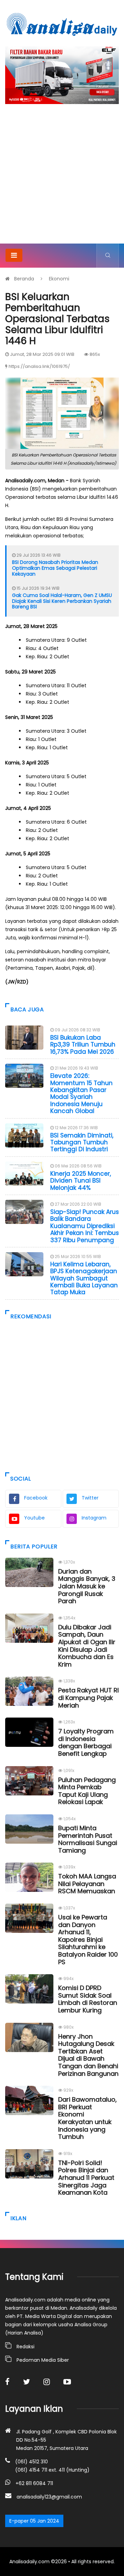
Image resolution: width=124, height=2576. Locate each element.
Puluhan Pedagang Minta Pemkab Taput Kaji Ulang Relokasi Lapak (87, 1791)
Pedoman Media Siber (43, 2360)
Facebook (36, 1498)
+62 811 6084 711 (34, 2483)
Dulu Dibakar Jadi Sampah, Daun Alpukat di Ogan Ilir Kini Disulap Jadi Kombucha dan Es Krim (87, 1646)
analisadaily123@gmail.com (49, 2497)
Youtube (34, 1518)
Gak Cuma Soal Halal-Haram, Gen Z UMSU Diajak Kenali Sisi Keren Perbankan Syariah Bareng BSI (62, 601)
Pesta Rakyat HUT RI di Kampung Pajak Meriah (89, 1698)
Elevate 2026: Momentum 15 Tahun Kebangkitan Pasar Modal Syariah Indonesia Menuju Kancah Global (81, 1093)
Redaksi (25, 2347)
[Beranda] (62, 24)
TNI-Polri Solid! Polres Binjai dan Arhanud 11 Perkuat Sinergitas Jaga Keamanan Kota (86, 2178)
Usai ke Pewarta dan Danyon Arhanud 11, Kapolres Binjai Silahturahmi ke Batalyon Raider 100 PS (88, 1940)
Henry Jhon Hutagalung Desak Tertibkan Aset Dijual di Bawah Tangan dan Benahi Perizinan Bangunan (88, 2055)
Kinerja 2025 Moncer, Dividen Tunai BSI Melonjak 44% (81, 1181)
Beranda (24, 279)
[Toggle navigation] (14, 255)
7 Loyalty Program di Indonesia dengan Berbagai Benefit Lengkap (86, 1742)
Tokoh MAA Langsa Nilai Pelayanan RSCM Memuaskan (87, 1884)
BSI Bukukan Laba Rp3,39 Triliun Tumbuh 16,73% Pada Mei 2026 (83, 1045)
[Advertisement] (62, 178)
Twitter (90, 1498)
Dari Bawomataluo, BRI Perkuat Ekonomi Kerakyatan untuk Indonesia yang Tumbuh (87, 2118)
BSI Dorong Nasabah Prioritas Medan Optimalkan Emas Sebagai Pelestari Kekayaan (55, 568)
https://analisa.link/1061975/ (39, 366)
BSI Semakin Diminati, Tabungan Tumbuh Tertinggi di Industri (82, 1142)
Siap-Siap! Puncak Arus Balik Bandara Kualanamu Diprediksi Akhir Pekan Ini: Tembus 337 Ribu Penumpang (85, 1226)
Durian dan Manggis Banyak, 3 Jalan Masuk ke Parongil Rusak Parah (87, 1586)
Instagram (94, 1518)
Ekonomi (59, 279)
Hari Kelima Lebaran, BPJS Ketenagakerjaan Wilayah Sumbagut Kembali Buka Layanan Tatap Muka (84, 1278)
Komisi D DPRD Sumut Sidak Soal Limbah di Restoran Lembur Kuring (88, 1999)
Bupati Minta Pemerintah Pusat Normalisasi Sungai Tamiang (88, 1839)
